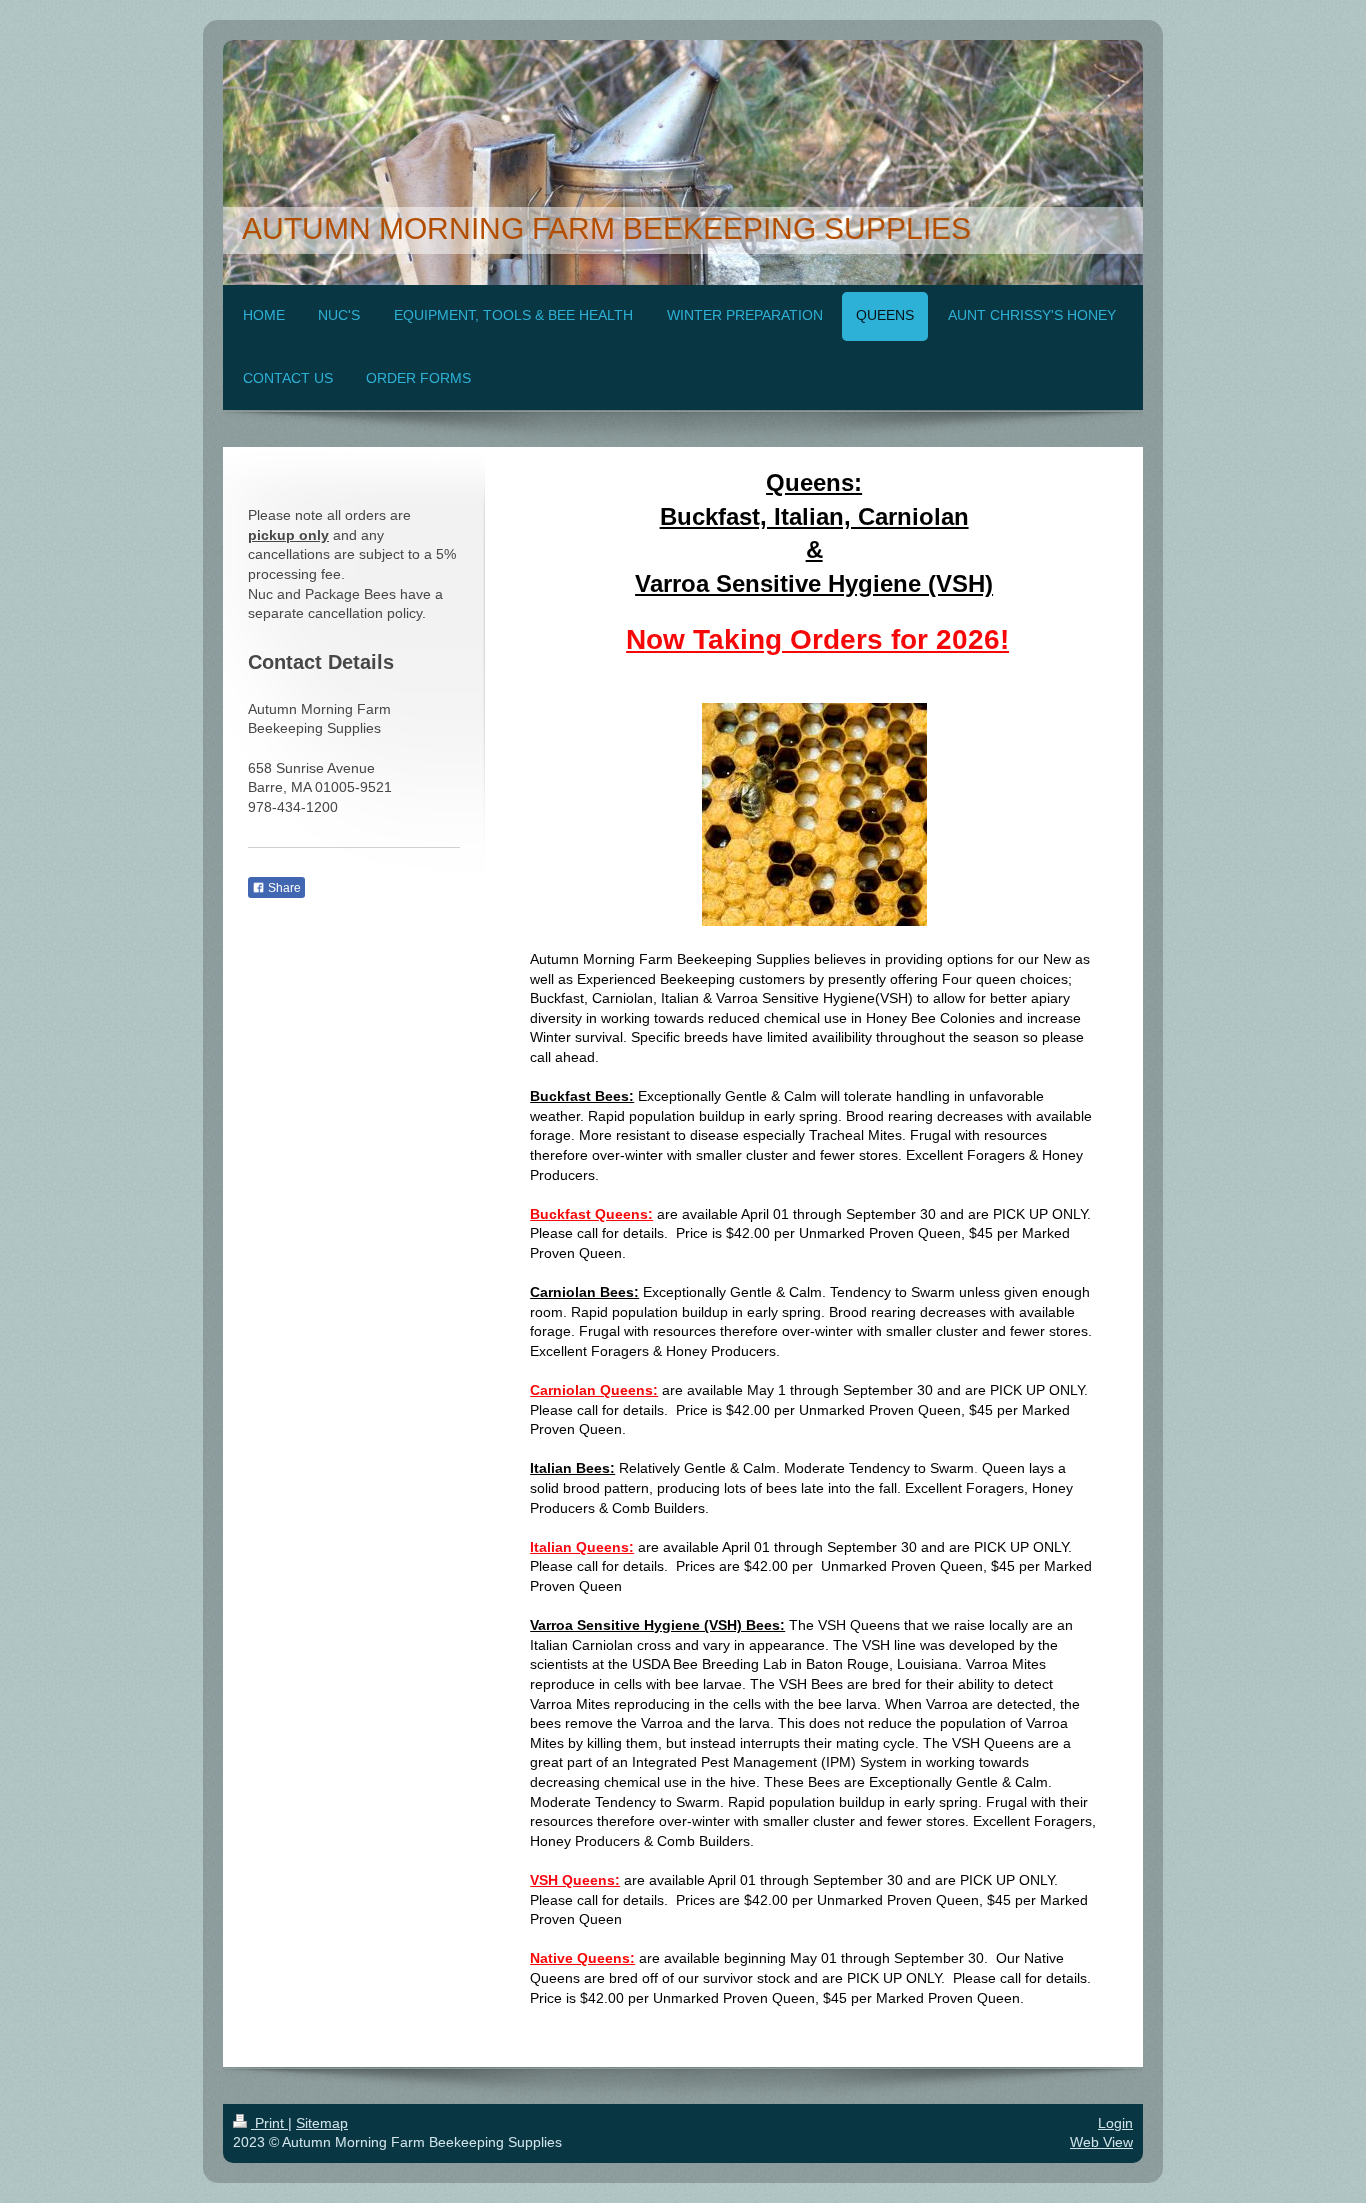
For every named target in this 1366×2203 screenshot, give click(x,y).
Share (283, 888)
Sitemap (322, 2123)
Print (269, 2123)
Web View (1101, 2142)
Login (1115, 2123)
